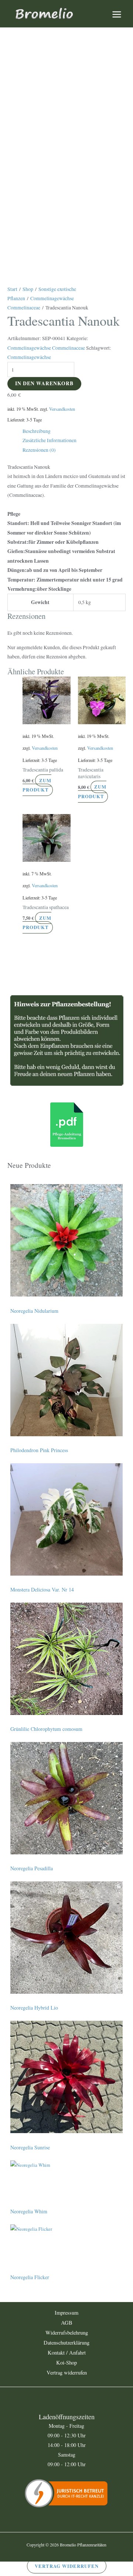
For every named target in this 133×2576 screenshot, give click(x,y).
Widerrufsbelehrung (67, 2333)
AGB (67, 2323)
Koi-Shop (66, 2363)
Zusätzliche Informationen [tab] (50, 440)
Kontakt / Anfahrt (67, 2353)
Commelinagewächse (29, 357)
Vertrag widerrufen (67, 2372)
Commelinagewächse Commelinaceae (46, 348)
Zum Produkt (37, 785)
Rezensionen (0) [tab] (39, 450)
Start (12, 289)
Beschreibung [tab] (37, 431)
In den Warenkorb (44, 383)
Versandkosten (62, 409)
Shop (28, 289)
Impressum (66, 2313)
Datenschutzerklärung (66, 2343)
